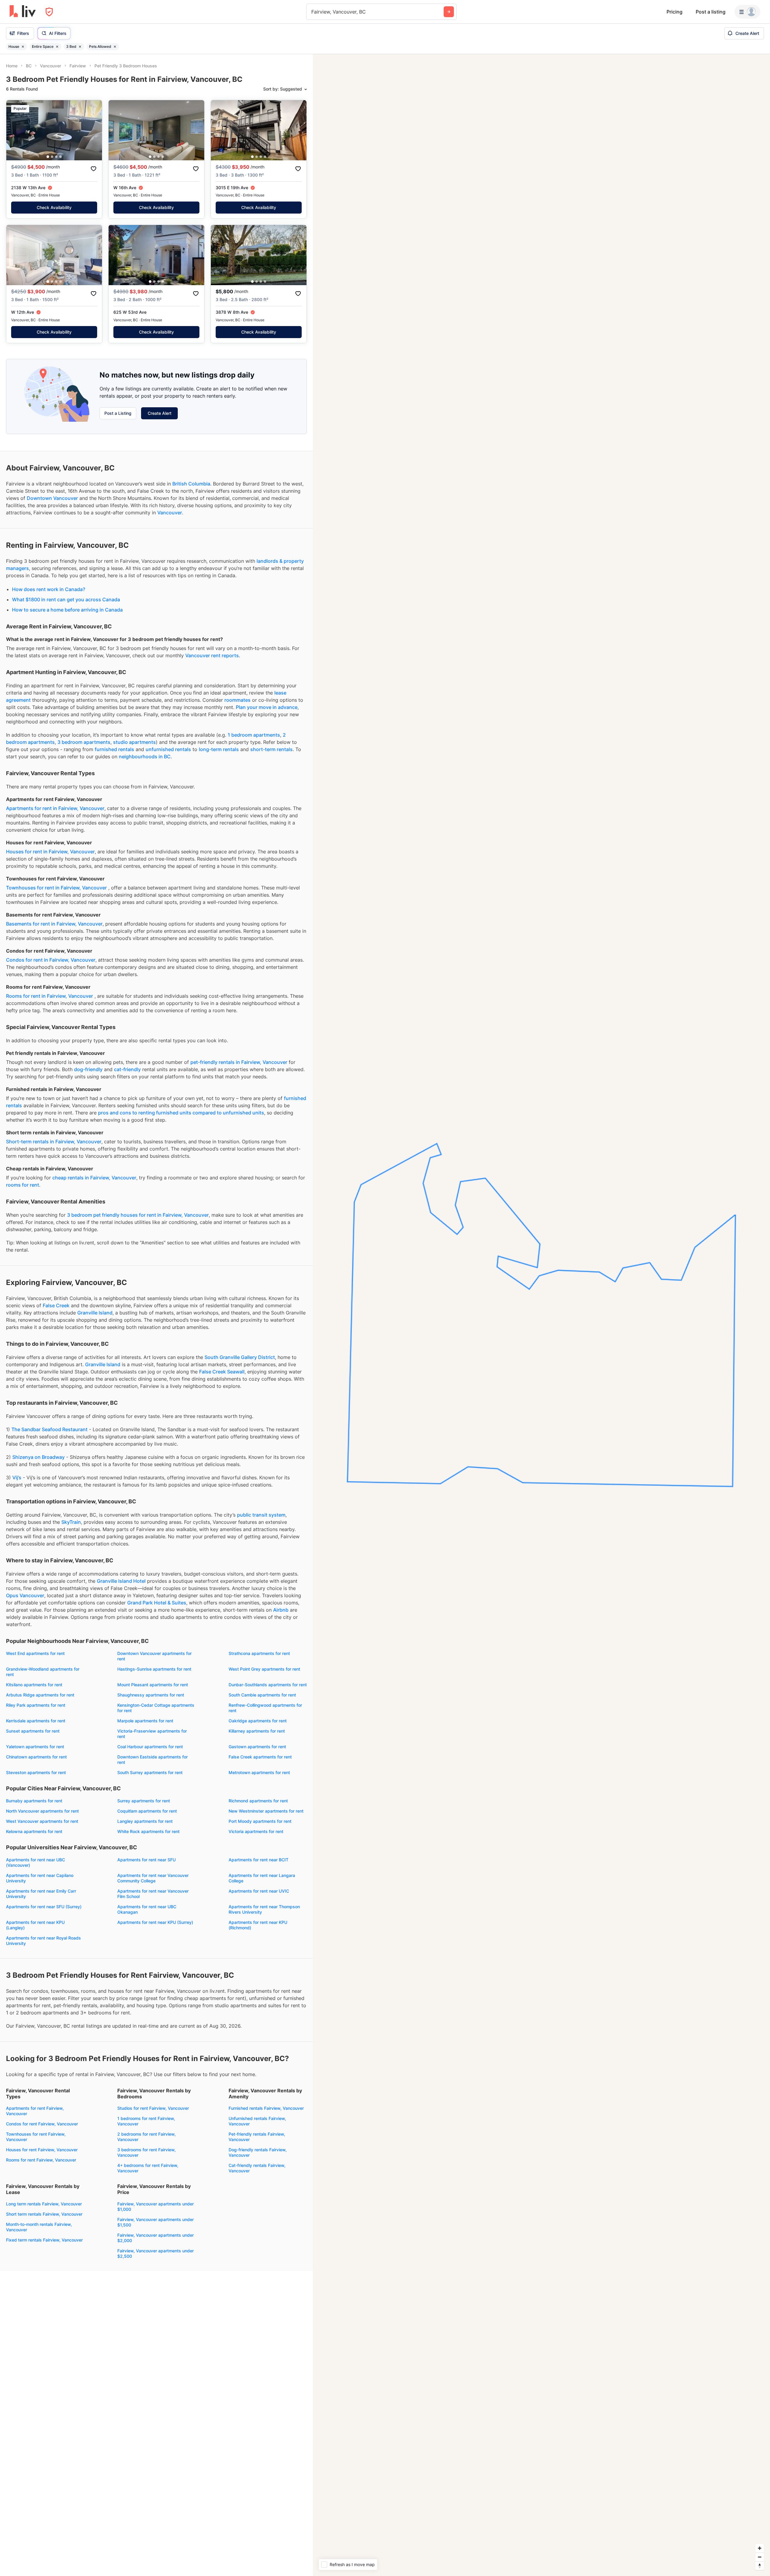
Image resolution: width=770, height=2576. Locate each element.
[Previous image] (15, 130)
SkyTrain (71, 1522)
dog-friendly (88, 1069)
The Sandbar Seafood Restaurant (49, 1429)
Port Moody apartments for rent (260, 1821)
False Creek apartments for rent (260, 1757)
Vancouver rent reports (212, 655)
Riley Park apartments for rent (36, 1705)
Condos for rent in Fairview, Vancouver (51, 960)
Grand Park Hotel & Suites (157, 1603)
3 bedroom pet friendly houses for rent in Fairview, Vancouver (138, 1215)
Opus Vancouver (25, 1595)
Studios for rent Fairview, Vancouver (153, 2108)
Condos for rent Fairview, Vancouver (42, 2124)
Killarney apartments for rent (257, 1731)
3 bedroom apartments (84, 742)
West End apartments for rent (35, 1653)
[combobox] (312, 12)
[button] (48, 157)
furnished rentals (114, 749)
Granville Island (95, 1313)
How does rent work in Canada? (49, 589)
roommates (237, 700)
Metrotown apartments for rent (259, 1772)
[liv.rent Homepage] (23, 12)
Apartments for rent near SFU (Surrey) (44, 1907)
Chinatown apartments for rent (36, 1757)
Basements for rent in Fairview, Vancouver (54, 924)
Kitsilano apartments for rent (34, 1685)
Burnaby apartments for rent (34, 1801)
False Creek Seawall (222, 1372)
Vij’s (17, 1478)
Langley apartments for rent (145, 1821)
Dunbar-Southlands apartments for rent (268, 1685)
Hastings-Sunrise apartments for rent (154, 1669)
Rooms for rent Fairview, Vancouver (41, 2160)
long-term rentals (219, 749)
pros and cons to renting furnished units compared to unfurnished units (181, 1113)
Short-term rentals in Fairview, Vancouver (54, 1142)
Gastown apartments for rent (257, 1747)
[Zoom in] (760, 2548)
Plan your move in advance (267, 707)
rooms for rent (23, 1185)
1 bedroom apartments (254, 735)
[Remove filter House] (23, 47)
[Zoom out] (760, 2557)
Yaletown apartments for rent (35, 1747)
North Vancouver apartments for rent (42, 1811)
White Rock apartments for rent (148, 1831)
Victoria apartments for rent (256, 1831)
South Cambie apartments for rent (262, 1695)
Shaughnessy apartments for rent (151, 1695)
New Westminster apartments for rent (266, 1811)
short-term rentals (271, 749)
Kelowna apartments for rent (34, 1831)
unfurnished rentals (168, 749)
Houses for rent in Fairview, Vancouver (50, 852)
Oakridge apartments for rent (258, 1721)
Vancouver (170, 513)
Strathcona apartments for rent (259, 1653)
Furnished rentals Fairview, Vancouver (266, 2108)
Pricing (675, 12)
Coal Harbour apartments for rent (150, 1747)
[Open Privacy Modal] (49, 12)
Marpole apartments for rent (145, 1721)
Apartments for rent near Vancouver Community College (153, 1878)
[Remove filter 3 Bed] (80, 47)
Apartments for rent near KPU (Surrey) (155, 1922)
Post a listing (711, 12)
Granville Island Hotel (121, 1581)
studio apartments (134, 742)
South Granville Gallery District (240, 1357)
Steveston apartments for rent (36, 1772)
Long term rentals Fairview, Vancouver (44, 2204)
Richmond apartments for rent (258, 1801)
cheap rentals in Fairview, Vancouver (94, 1178)
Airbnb (281, 1610)
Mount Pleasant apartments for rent (153, 1685)
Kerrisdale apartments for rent (36, 1721)
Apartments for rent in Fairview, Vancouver (55, 808)
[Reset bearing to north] (760, 2566)
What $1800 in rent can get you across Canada (66, 599)
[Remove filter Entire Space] (57, 47)
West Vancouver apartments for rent (42, 1821)
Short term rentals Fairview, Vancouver (44, 2214)
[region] (541, 1315)
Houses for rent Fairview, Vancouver (42, 2150)
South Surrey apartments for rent (150, 1772)
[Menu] (747, 12)
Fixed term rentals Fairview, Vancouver (44, 2240)
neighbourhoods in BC (145, 756)
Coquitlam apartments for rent (147, 1811)
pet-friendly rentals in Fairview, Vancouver (239, 1062)
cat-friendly (127, 1069)
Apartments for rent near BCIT (259, 1860)
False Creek (56, 1305)
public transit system (261, 1515)
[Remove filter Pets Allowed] (115, 47)
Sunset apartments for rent (33, 1731)
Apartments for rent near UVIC (259, 1891)
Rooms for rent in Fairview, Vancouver (49, 996)
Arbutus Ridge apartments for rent (40, 1695)
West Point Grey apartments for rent (264, 1669)
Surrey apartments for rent (144, 1801)
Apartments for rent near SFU (146, 1860)
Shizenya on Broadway (38, 1457)
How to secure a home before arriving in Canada (67, 610)
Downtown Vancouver (52, 498)
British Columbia (191, 484)
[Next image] (94, 130)
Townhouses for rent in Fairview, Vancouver (56, 888)
